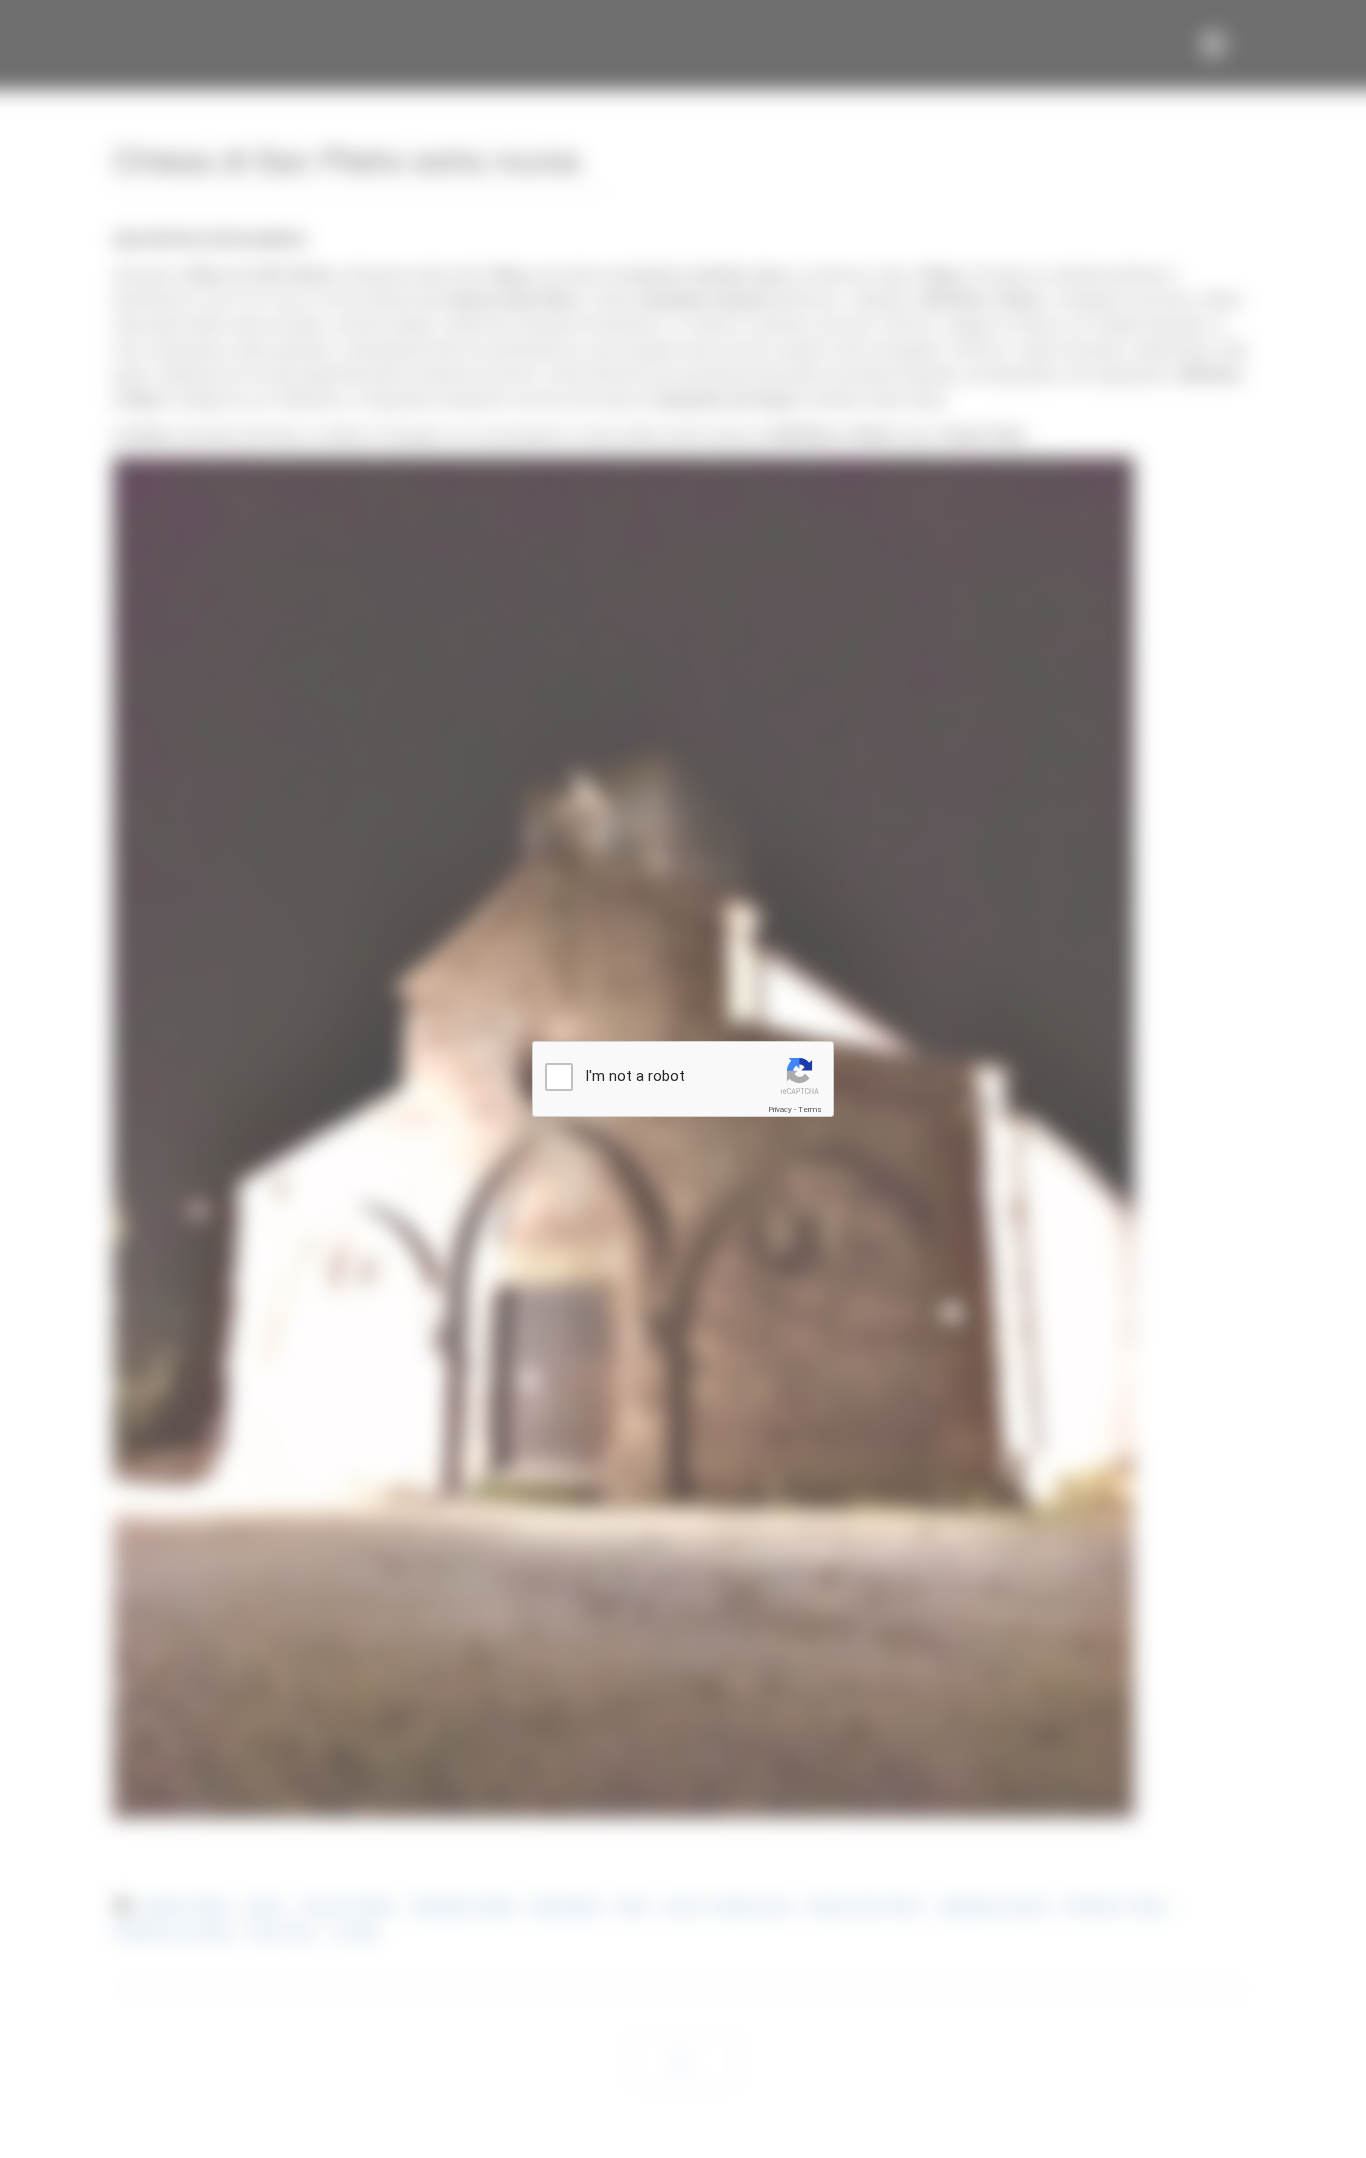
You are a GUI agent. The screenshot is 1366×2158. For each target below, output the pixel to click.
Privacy (780, 1109)
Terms (810, 1109)
